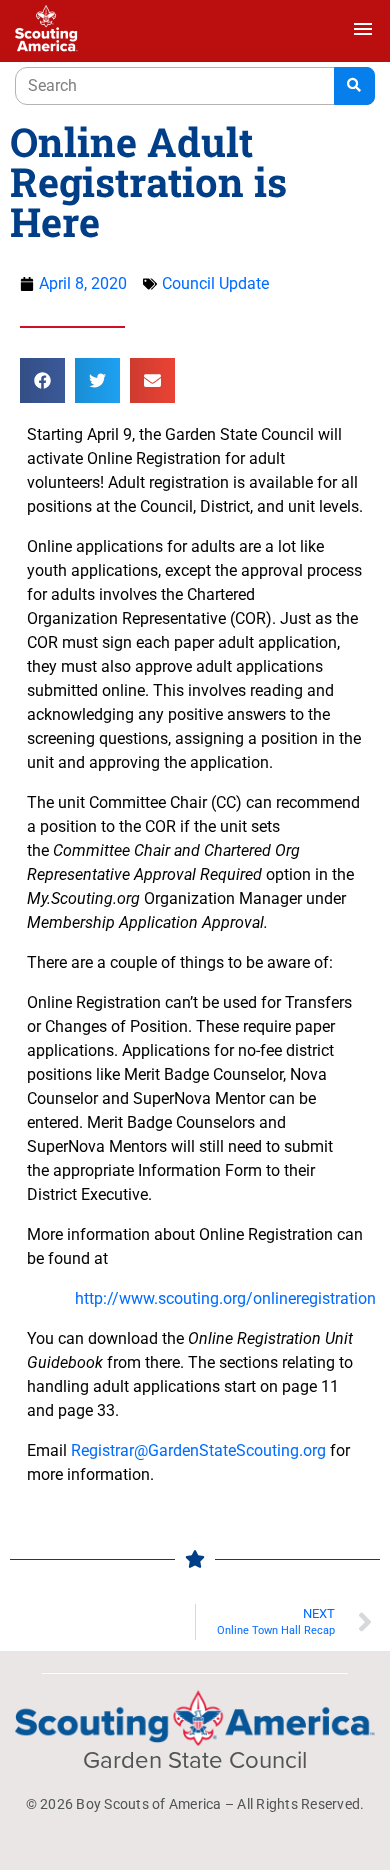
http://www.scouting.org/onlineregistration (225, 1298)
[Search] (354, 86)
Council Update (215, 283)
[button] (42, 380)
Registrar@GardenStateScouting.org (198, 1450)
